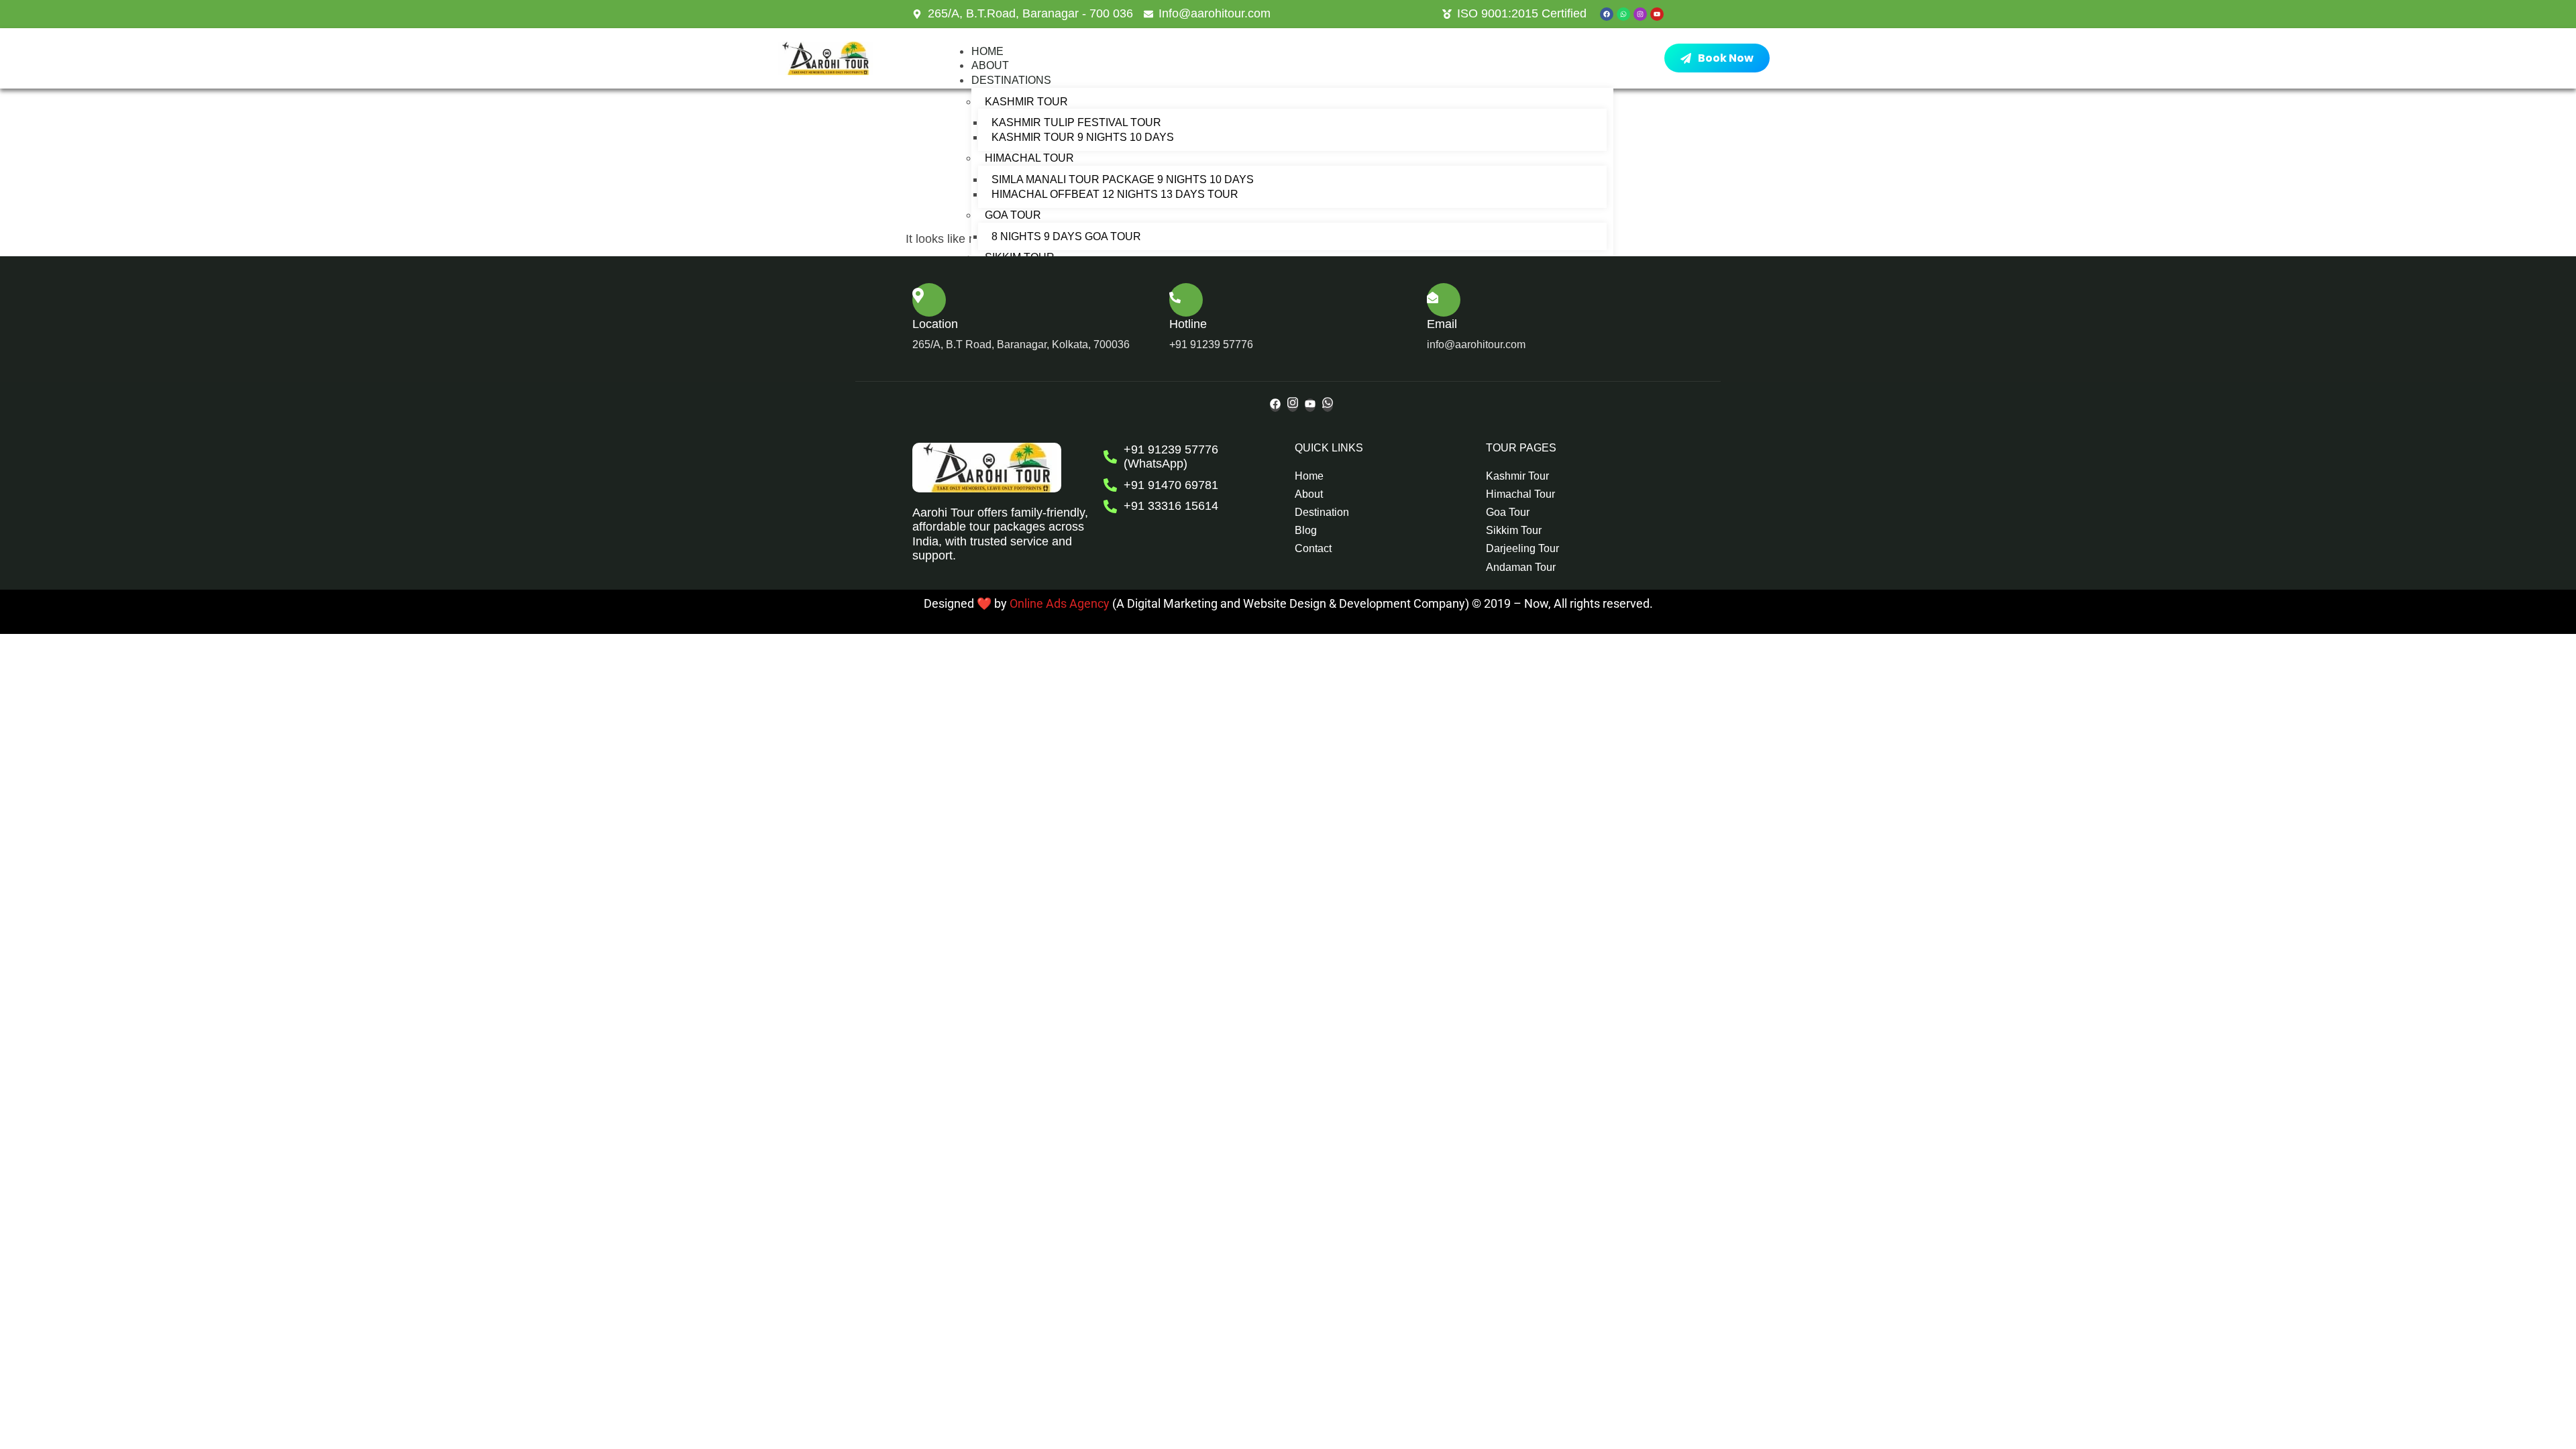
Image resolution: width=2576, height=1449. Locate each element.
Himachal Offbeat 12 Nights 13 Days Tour (1115, 194)
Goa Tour (1013, 215)
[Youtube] (1657, 14)
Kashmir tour (1026, 102)
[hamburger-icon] (1587, 58)
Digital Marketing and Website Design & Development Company (1295, 603)
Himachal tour (1029, 158)
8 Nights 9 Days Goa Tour (1066, 236)
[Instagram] (1640, 14)
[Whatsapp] (1623, 14)
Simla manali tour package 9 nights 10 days (1123, 179)
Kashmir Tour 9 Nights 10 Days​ (1083, 137)
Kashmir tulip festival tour (1076, 122)
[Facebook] (1607, 14)
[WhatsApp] (1328, 405)
